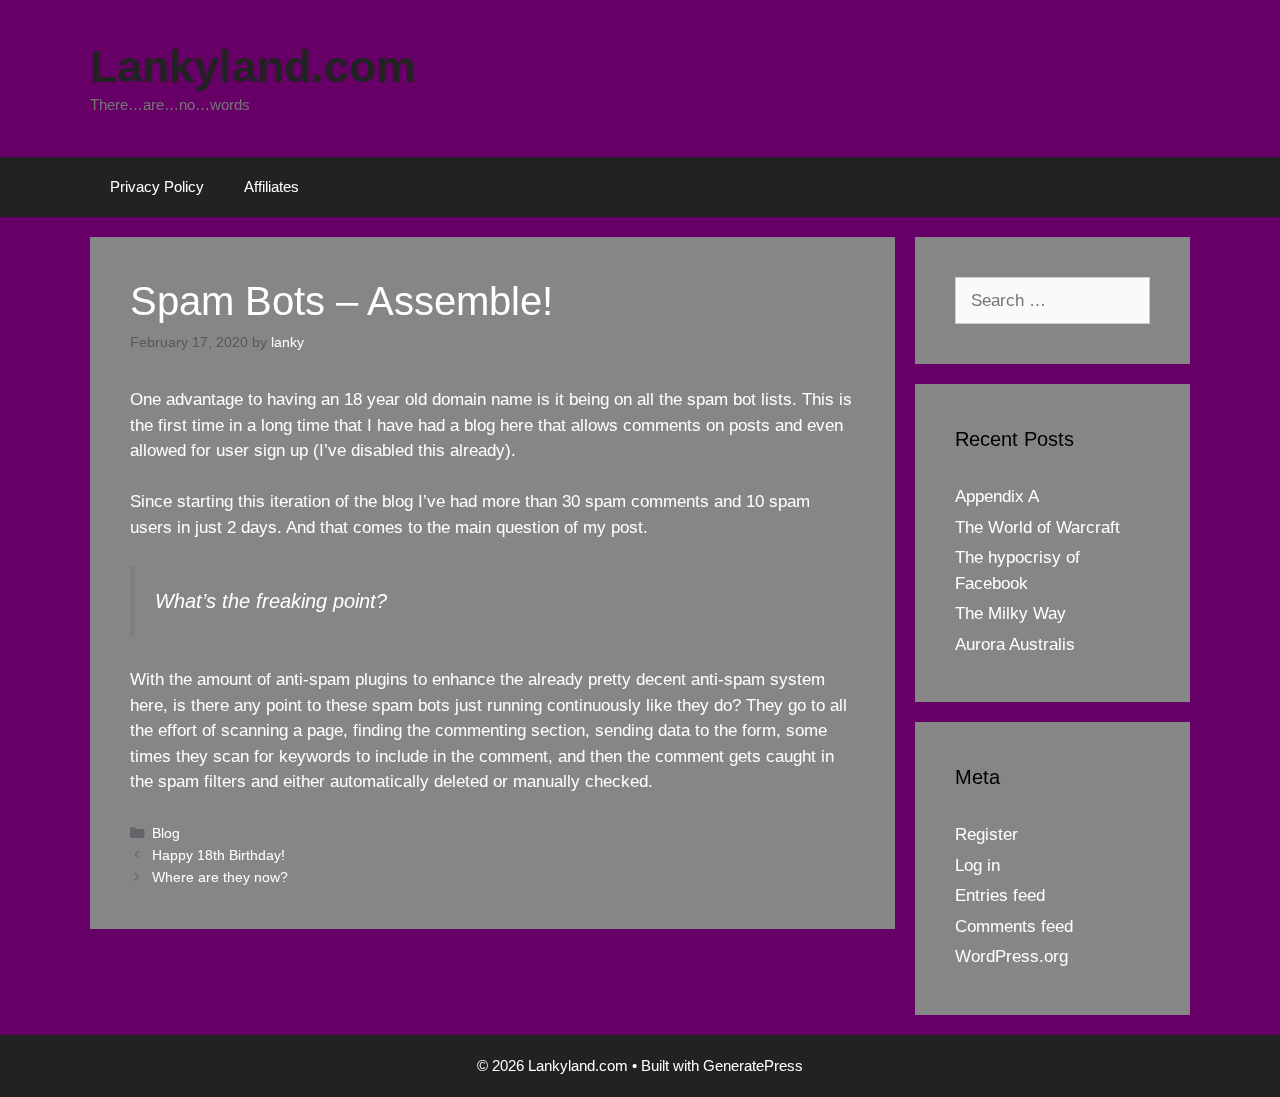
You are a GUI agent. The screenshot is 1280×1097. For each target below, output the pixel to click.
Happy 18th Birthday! (218, 855)
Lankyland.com (253, 66)
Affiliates (271, 186)
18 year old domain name (438, 399)
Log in (977, 865)
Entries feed (1000, 895)
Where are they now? (220, 877)
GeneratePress (753, 1065)
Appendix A (997, 496)
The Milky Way (1010, 613)
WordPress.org (1011, 956)
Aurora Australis (1015, 644)
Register (986, 834)
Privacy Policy (157, 186)
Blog (166, 833)
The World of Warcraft (1037, 527)
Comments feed (1014, 926)
